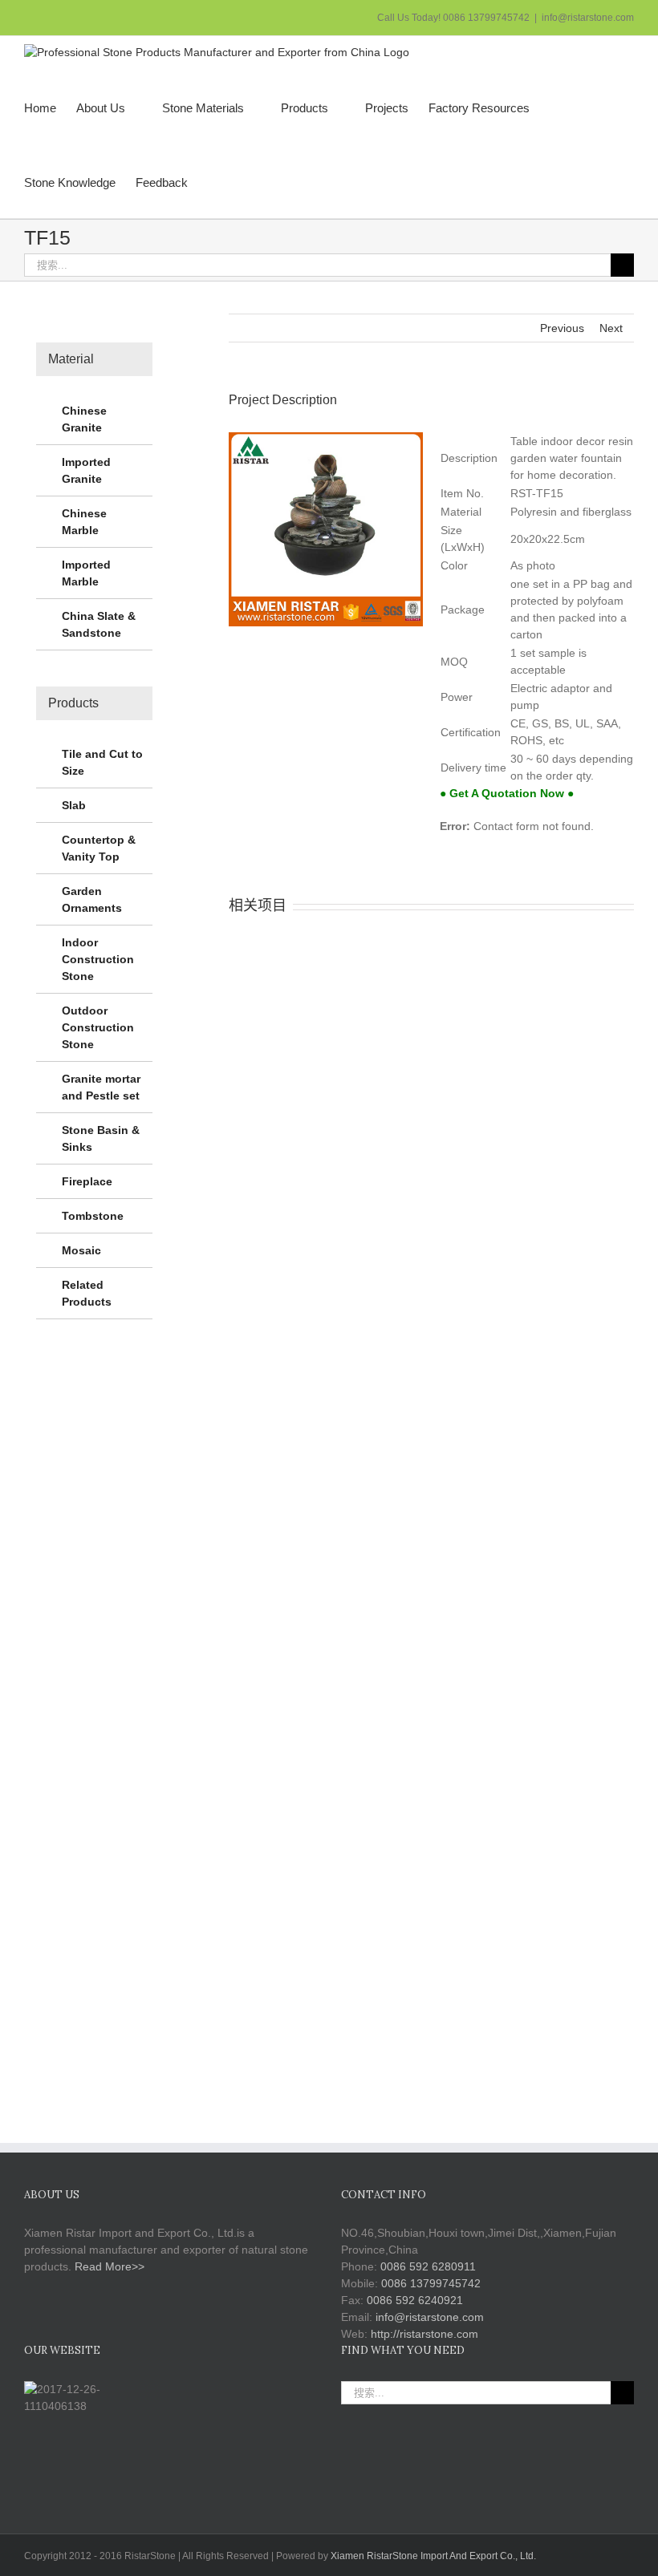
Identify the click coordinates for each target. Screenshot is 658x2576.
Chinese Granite (84, 419)
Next (611, 328)
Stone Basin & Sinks (101, 1138)
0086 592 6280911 (428, 2266)
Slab (74, 805)
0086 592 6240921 (415, 2300)
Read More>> (110, 2266)
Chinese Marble (84, 522)
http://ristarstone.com (424, 2334)
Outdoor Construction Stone (98, 1027)
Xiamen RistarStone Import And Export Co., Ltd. (433, 2556)
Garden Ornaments (92, 899)
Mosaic (81, 1250)
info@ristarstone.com (588, 18)
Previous (562, 328)
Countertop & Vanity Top (99, 848)
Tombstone (93, 1216)
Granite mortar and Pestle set (101, 1087)
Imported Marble (86, 573)
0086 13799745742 (431, 2283)
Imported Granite (86, 470)
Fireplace (87, 1181)
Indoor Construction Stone (98, 959)
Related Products (87, 1293)
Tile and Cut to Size (102, 762)
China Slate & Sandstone (99, 624)
